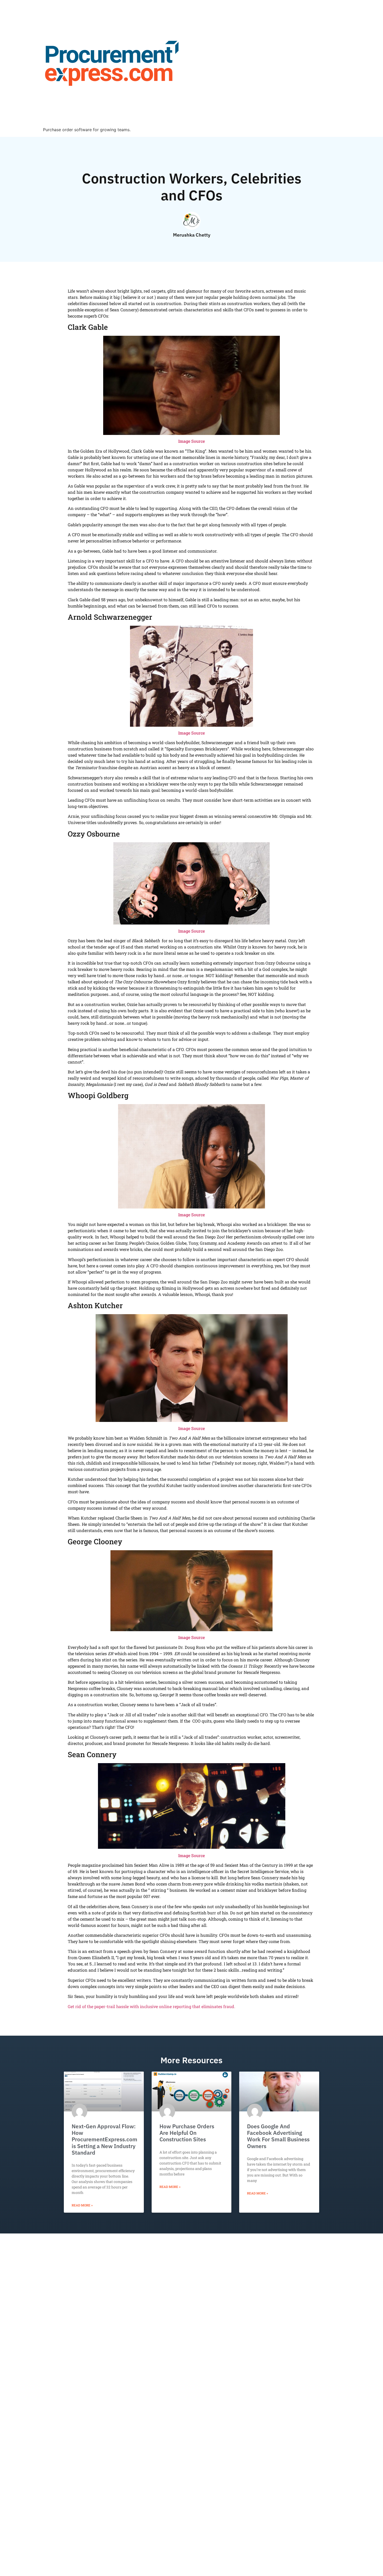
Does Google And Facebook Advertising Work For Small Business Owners (278, 2136)
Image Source (191, 441)
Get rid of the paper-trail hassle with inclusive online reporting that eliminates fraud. (152, 2006)
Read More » (82, 2205)
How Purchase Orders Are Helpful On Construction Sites (187, 2133)
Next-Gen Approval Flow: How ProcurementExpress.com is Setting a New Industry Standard (104, 2139)
